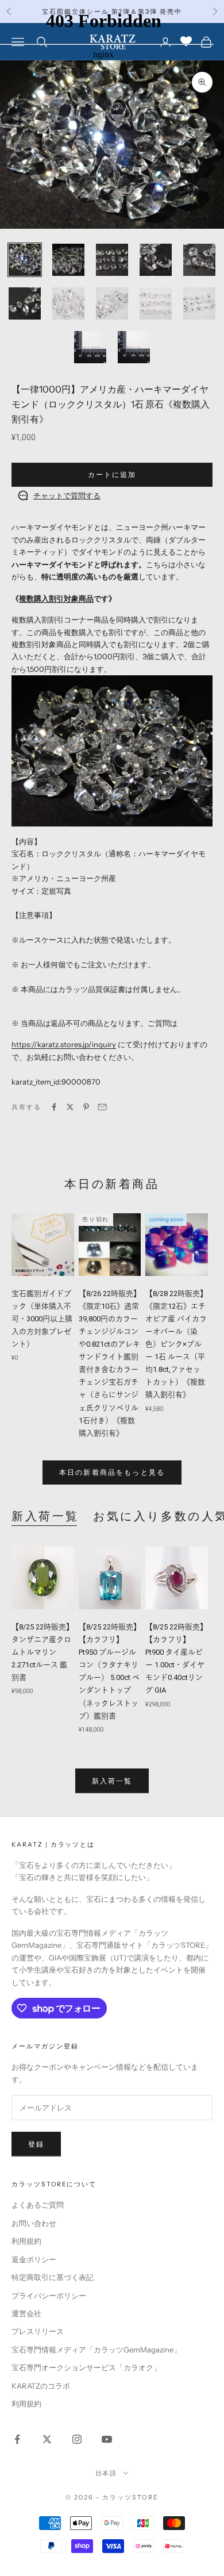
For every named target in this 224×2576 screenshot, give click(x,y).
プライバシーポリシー (49, 2296)
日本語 (107, 2473)
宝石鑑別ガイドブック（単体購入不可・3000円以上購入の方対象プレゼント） (42, 1319)
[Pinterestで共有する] (86, 1107)
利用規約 (26, 2241)
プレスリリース (38, 2331)
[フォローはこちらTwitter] (47, 2439)
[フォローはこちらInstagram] (77, 2439)
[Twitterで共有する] (70, 1107)
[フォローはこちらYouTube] (107, 2439)
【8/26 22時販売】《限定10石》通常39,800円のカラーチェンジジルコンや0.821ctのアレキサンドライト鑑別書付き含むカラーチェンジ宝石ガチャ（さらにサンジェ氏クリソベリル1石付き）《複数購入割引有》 (110, 1363)
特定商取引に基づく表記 (53, 2277)
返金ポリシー (34, 2259)
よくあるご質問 (38, 2205)
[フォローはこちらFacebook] (17, 2439)
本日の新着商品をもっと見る (112, 1472)
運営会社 (26, 2313)
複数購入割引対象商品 (56, 598)
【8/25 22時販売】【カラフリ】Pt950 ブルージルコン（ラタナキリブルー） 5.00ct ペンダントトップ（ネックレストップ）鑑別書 (110, 1671)
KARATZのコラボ (41, 2386)
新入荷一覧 (45, 1516)
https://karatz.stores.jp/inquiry (64, 1044)
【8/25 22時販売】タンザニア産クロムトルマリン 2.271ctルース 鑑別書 (43, 1652)
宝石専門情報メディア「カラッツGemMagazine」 (96, 2350)
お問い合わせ (34, 2223)
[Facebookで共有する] (54, 1107)
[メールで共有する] (102, 1107)
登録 (36, 2144)
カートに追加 (112, 474)
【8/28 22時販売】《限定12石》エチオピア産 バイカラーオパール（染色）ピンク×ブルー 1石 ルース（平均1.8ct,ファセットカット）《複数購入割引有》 (176, 1344)
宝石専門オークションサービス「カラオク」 (86, 2367)
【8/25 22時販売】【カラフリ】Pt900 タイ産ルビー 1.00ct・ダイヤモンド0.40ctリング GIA (176, 1658)
